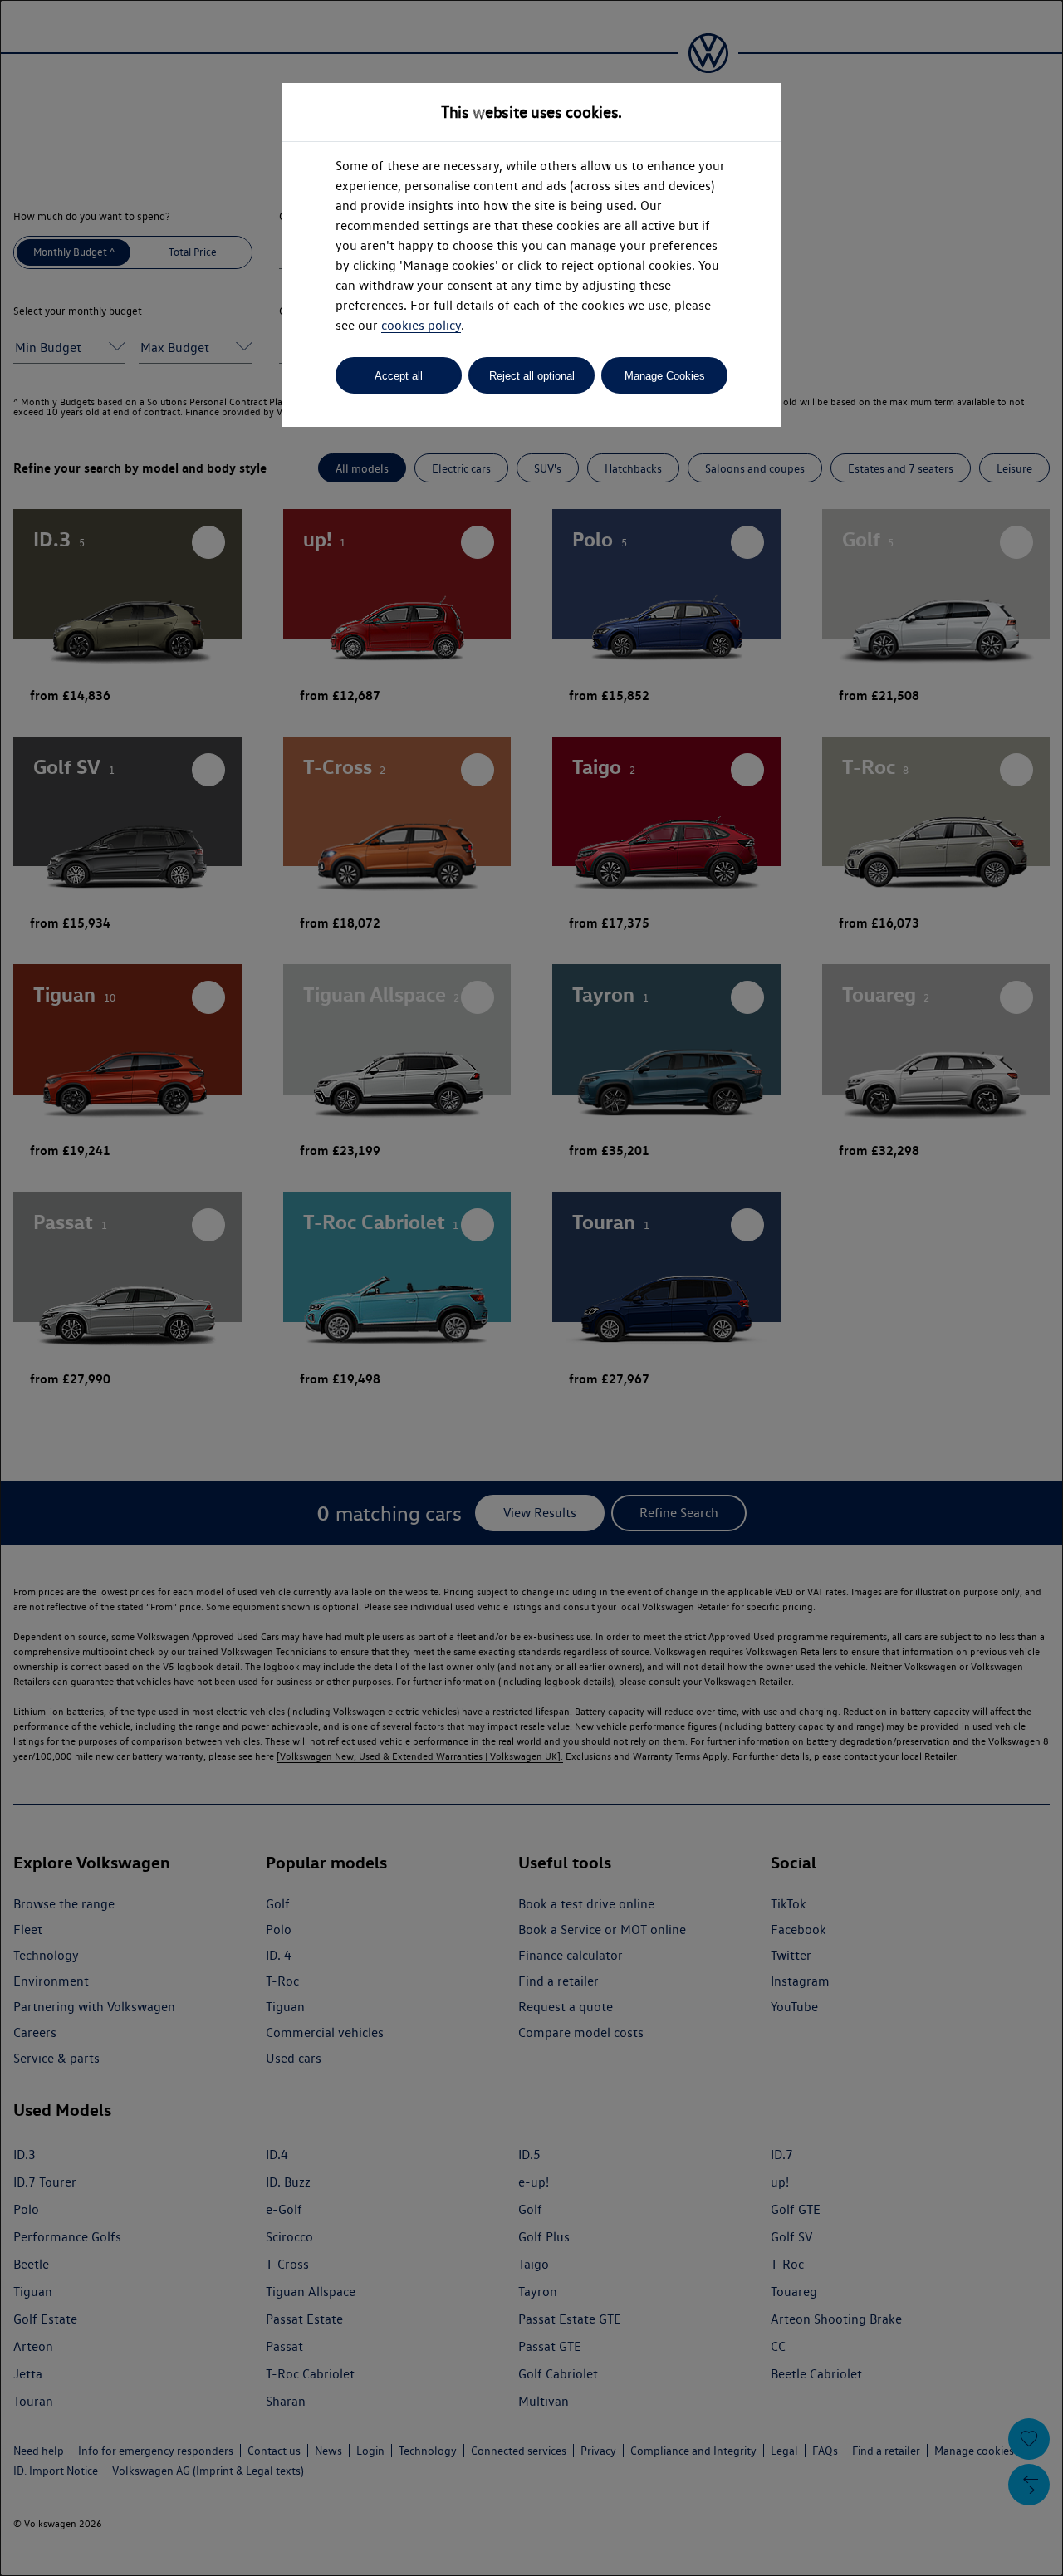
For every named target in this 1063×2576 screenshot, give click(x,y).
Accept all (399, 376)
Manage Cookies (665, 376)
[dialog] (531, 1288)
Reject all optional (532, 376)
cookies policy (421, 325)
